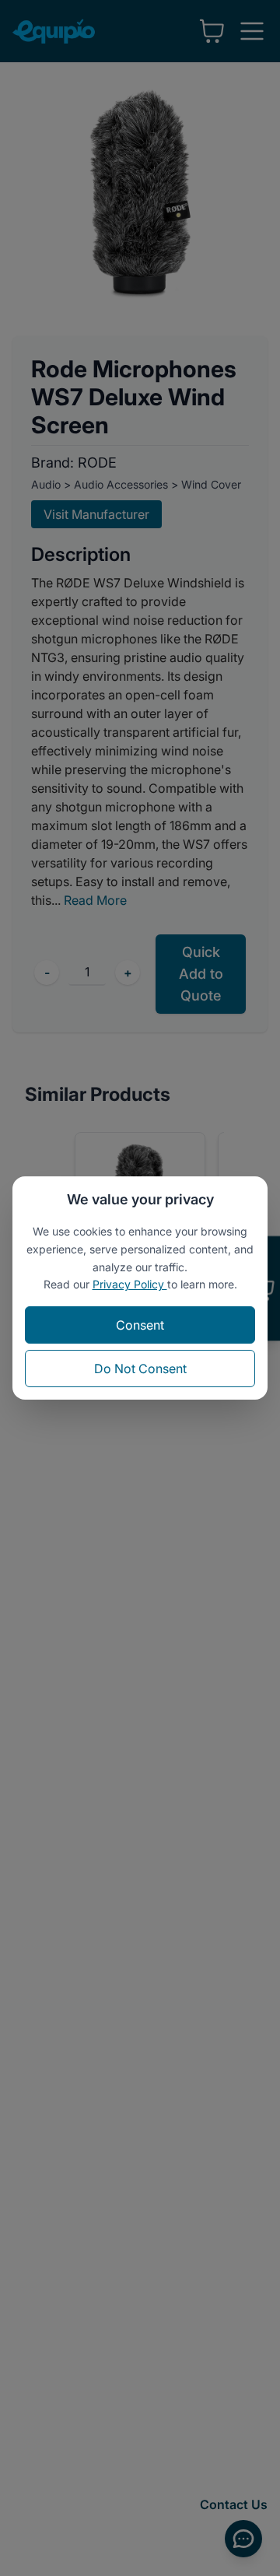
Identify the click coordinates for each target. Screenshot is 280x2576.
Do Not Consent (140, 1369)
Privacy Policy (130, 1284)
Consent (140, 1325)
